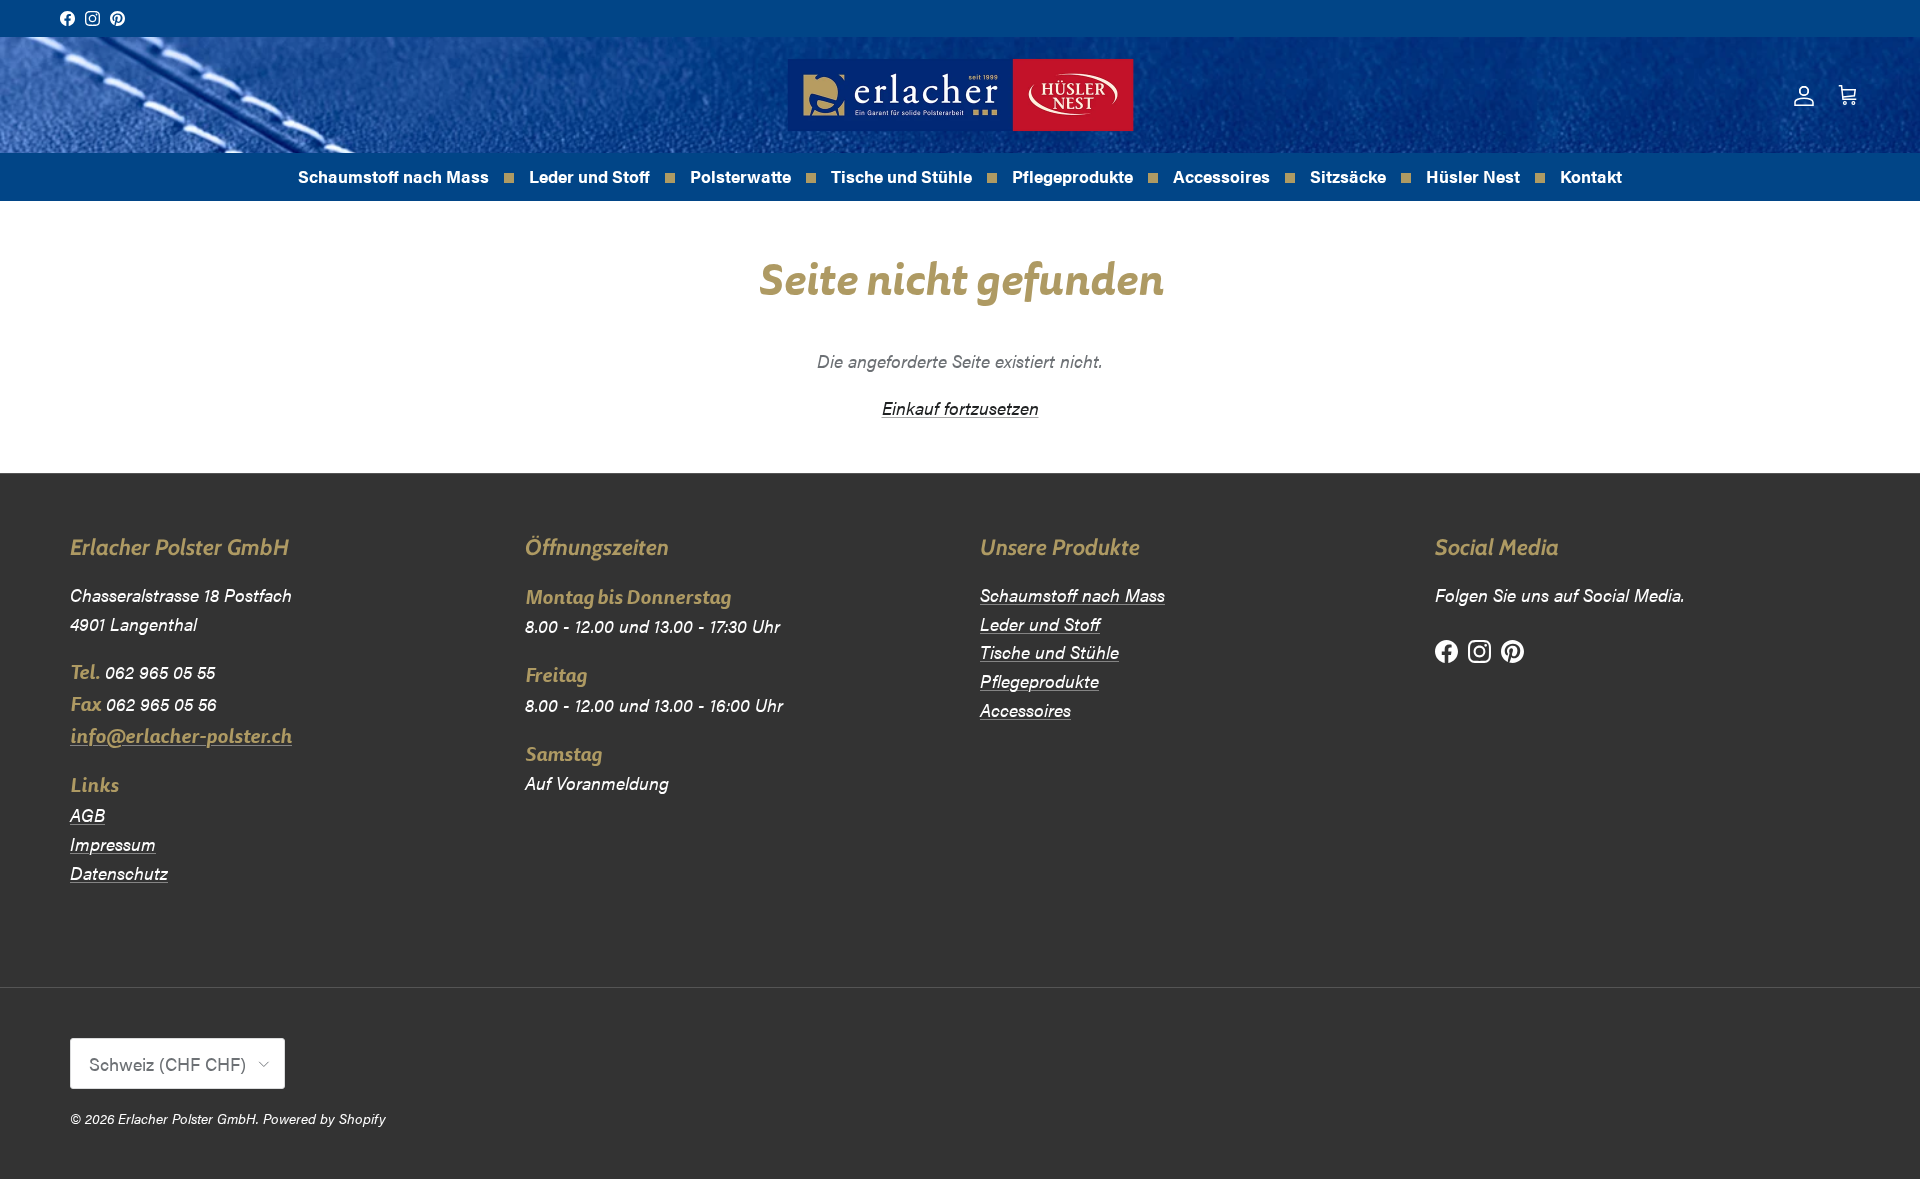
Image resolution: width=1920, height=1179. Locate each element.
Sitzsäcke (1348, 176)
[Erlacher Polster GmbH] (960, 95)
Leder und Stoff (589, 176)
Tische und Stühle (901, 176)
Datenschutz (119, 872)
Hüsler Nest (1473, 176)
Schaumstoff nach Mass (393, 176)
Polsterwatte (740, 176)
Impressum (113, 843)
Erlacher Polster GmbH (187, 1118)
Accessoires (1221, 176)
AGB (87, 814)
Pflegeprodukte (1072, 176)
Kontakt (1591, 176)
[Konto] (1800, 95)
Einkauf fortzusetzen (960, 407)
